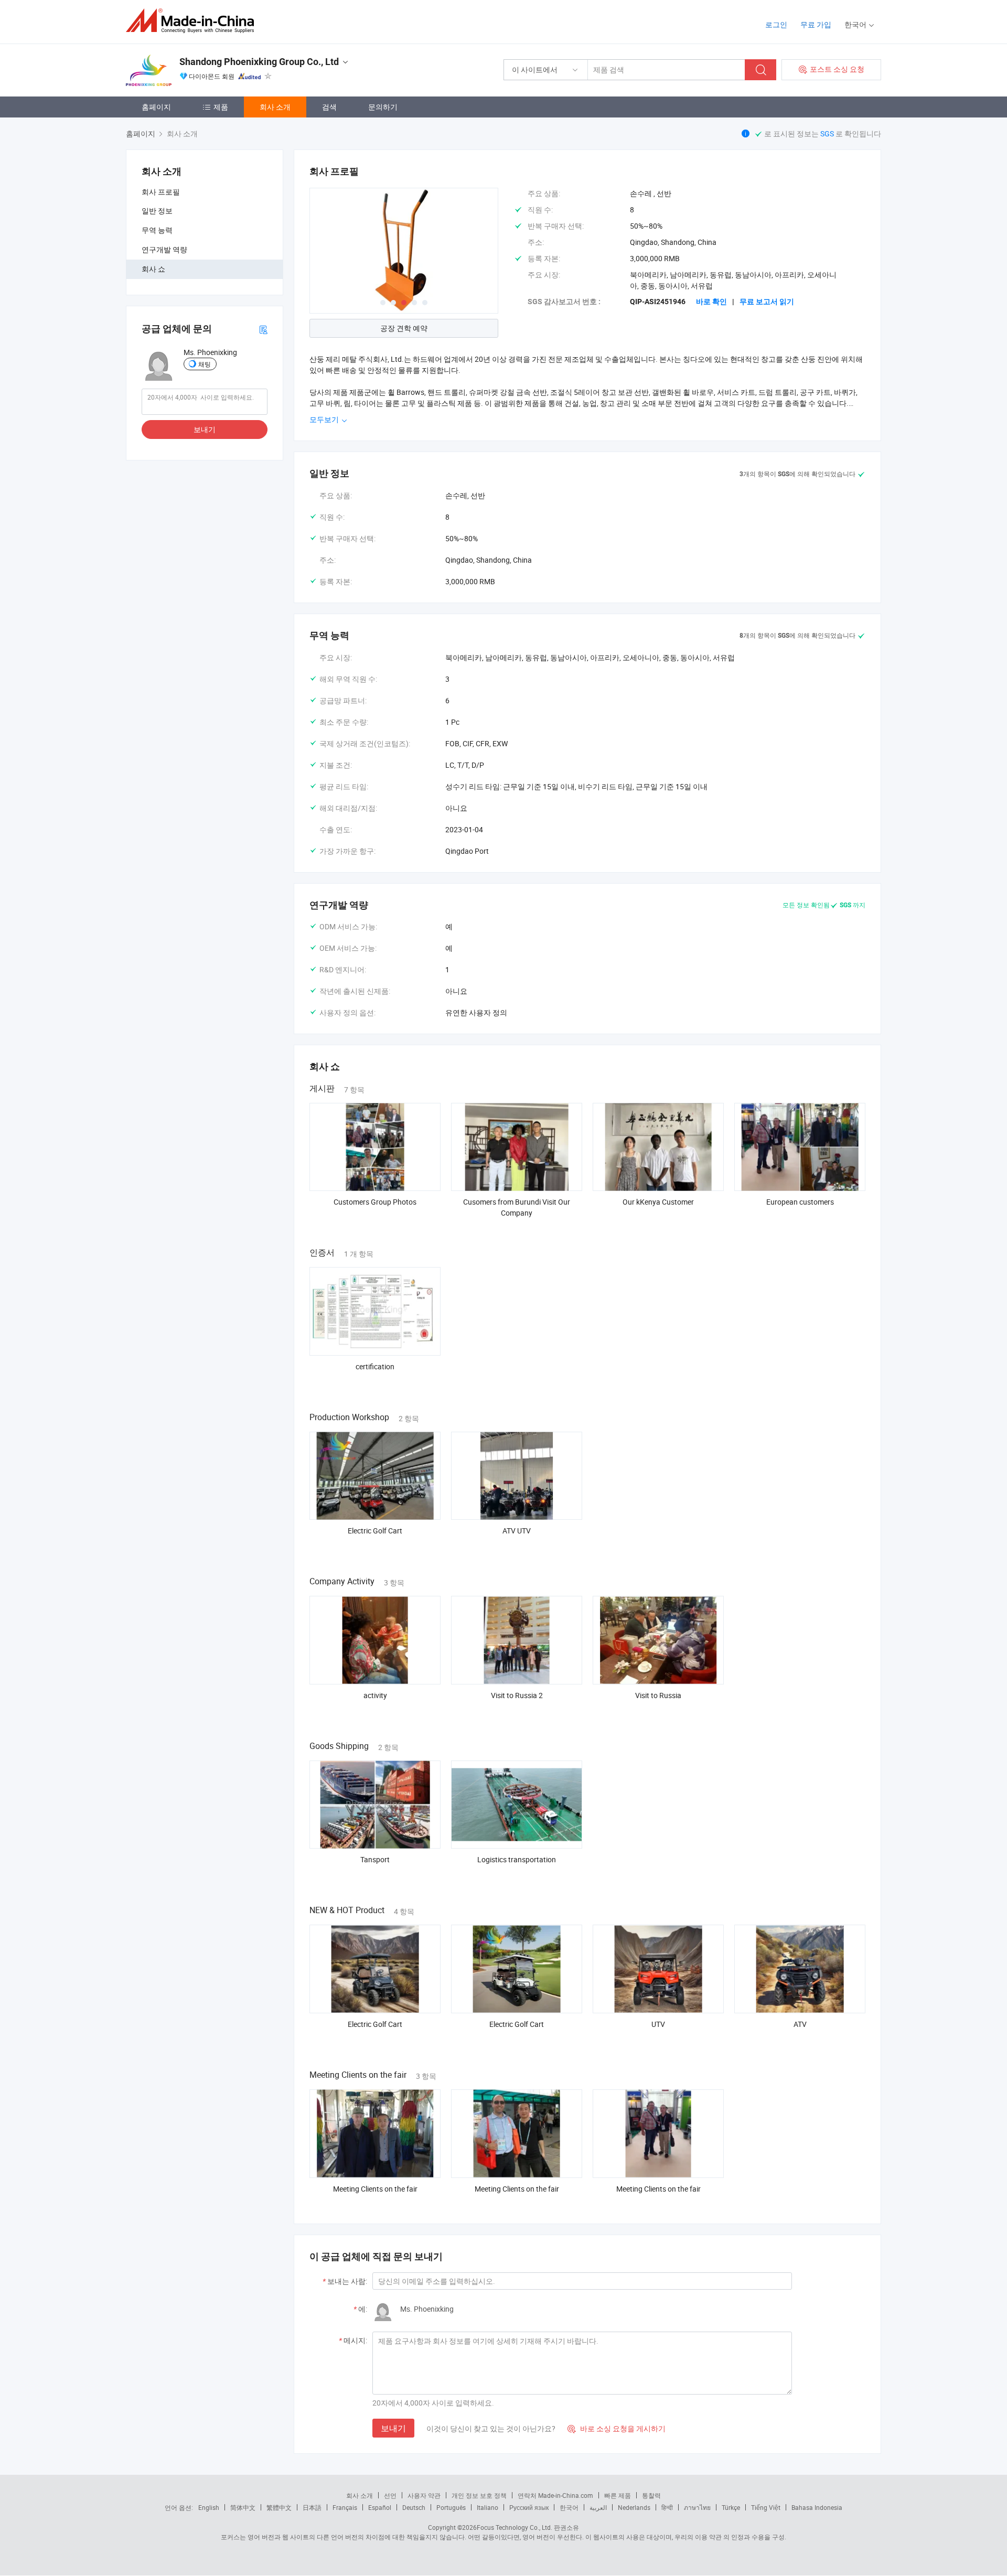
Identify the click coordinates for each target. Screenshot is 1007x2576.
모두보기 (325, 419)
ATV (800, 2024)
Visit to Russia (658, 1695)
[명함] (263, 329)
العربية (598, 2507)
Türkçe (731, 2507)
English (209, 2507)
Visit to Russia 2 (517, 1695)
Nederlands (634, 2507)
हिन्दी (667, 2507)
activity (375, 1695)
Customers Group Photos (375, 1202)
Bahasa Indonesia (817, 2507)
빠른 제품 (618, 2495)
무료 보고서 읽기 (767, 302)
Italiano (488, 2507)
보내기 (205, 429)
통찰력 (651, 2495)
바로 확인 (711, 302)
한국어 (569, 2507)
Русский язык (529, 2507)
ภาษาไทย (697, 2507)
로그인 (776, 24)
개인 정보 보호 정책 (479, 2495)
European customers (800, 1202)
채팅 (205, 364)
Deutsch (414, 2507)
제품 (221, 107)
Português (451, 2507)
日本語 (312, 2507)
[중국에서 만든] (193, 21)
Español (380, 2507)
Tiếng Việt (766, 2507)
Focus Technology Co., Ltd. (515, 2527)
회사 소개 (275, 107)
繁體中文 (279, 2507)
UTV (658, 2024)
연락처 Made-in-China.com (555, 2495)
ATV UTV (517, 1531)
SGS (828, 133)
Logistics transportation (517, 1859)
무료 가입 (816, 24)
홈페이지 (156, 107)
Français (345, 2507)
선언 (390, 2495)
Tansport (375, 1859)
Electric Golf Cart (375, 1531)
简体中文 (243, 2507)
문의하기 (383, 107)
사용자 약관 (424, 2495)
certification (375, 1366)
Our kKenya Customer (658, 1202)
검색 (329, 107)
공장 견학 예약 (404, 328)
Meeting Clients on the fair (375, 2189)
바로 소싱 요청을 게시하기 (617, 2428)
